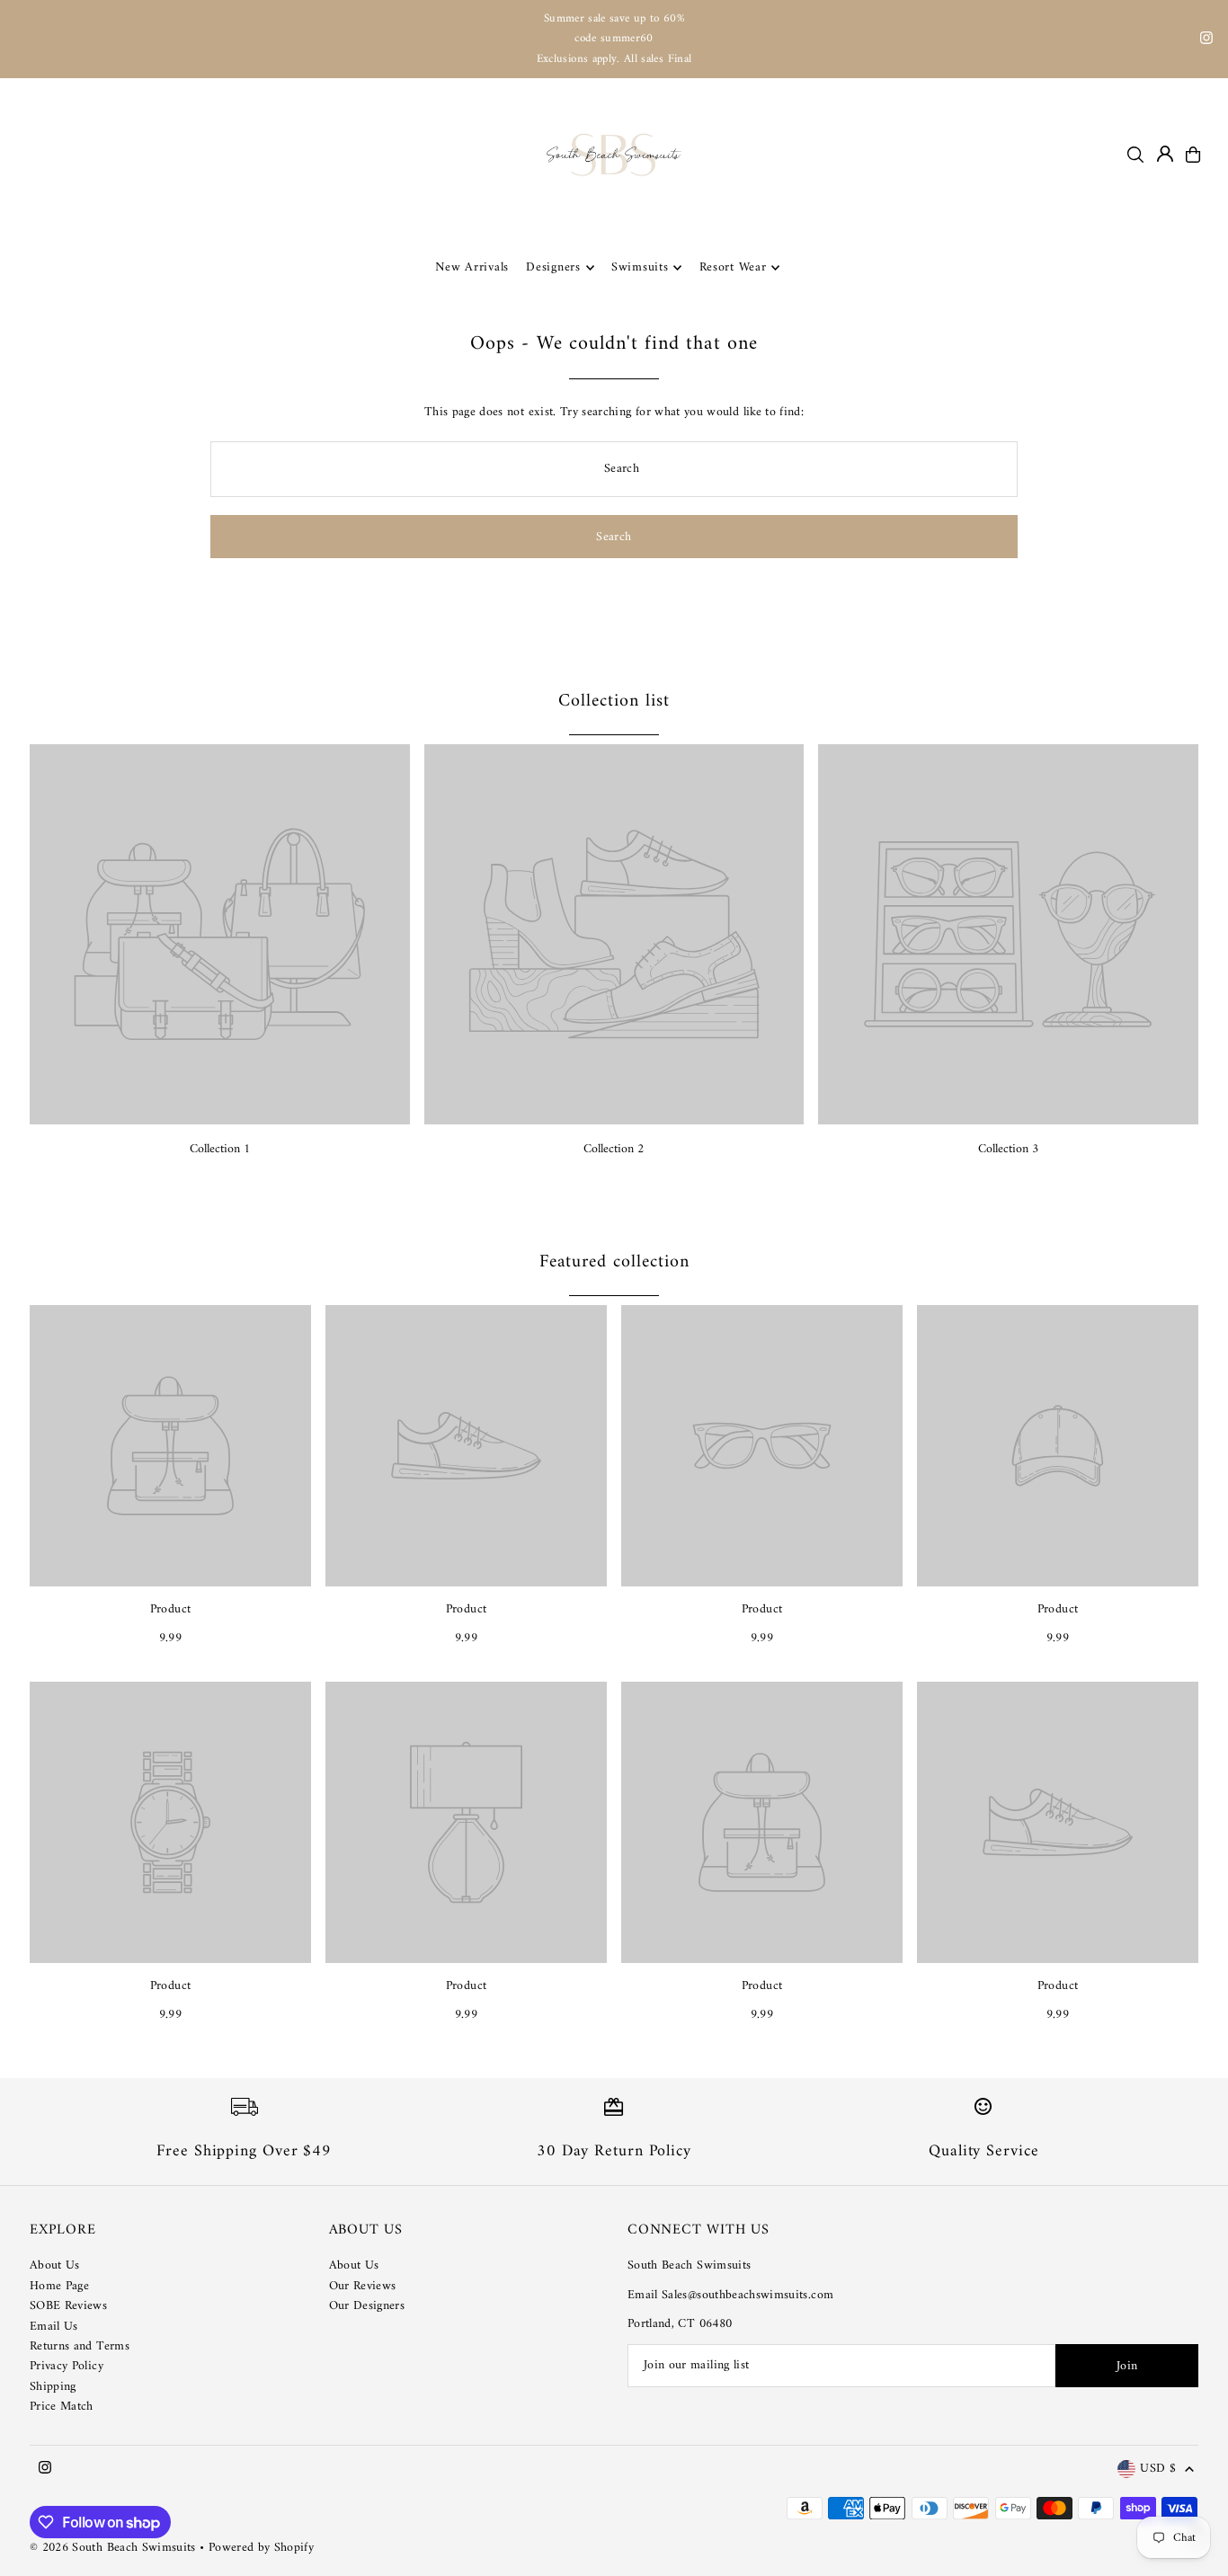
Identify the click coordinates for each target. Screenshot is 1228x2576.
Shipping (53, 2387)
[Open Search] (1135, 155)
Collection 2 (614, 1149)
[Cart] (1193, 155)
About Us (55, 2265)
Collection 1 (220, 1149)
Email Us (54, 2327)
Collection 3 (1008, 1149)
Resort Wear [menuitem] (733, 267)
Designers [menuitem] (553, 267)
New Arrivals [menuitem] (472, 267)
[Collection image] (220, 934)
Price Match (62, 2407)
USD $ (1158, 2469)
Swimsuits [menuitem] (640, 267)
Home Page (59, 2286)
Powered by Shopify (261, 2548)
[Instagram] (1206, 41)
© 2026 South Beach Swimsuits (113, 2548)
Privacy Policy (67, 2366)
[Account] (1165, 154)
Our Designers (367, 2306)
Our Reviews (363, 2286)
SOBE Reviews (68, 2306)
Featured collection (614, 1262)
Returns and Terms (80, 2346)
